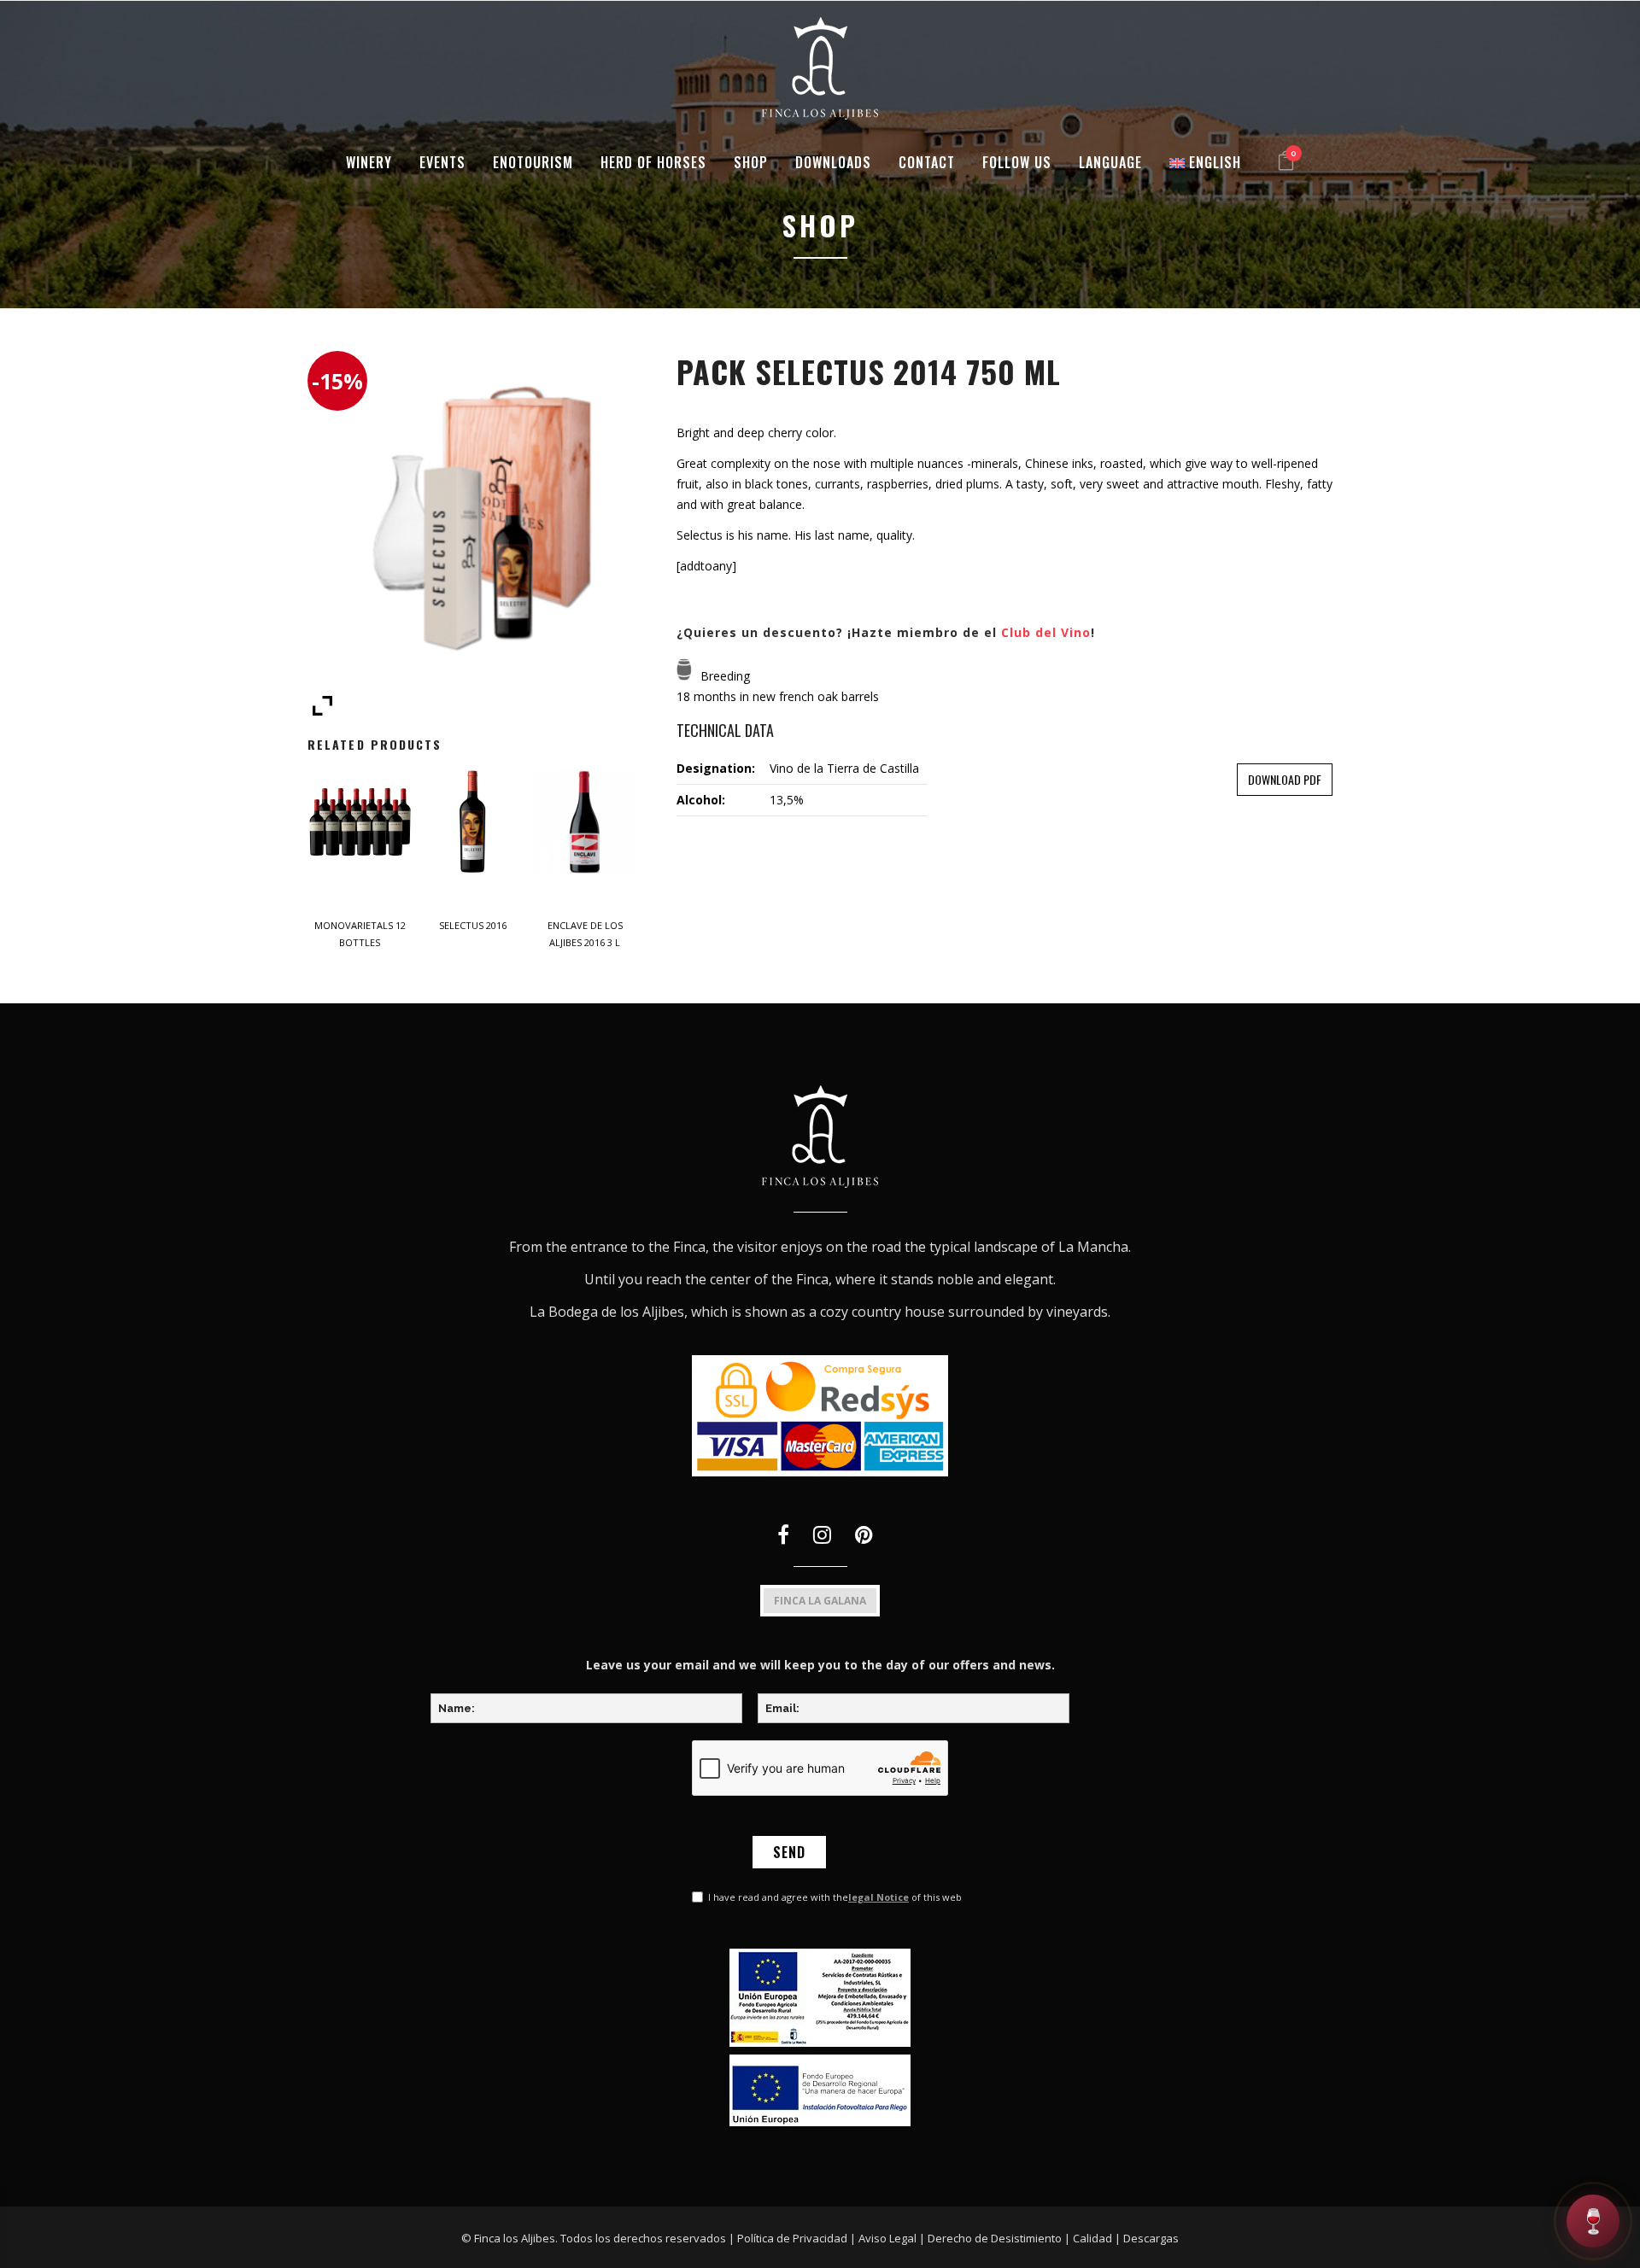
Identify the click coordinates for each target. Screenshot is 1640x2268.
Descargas (1151, 2238)
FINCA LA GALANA (820, 1601)
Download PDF (1285, 779)
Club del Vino (1046, 632)
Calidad (1092, 2238)
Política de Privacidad (792, 2238)
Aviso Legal (887, 2238)
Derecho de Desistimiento (995, 2238)
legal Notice (879, 1897)
